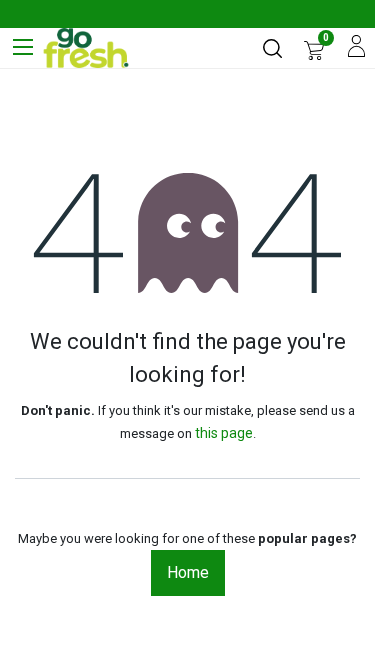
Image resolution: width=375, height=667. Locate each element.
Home (188, 572)
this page (224, 433)
